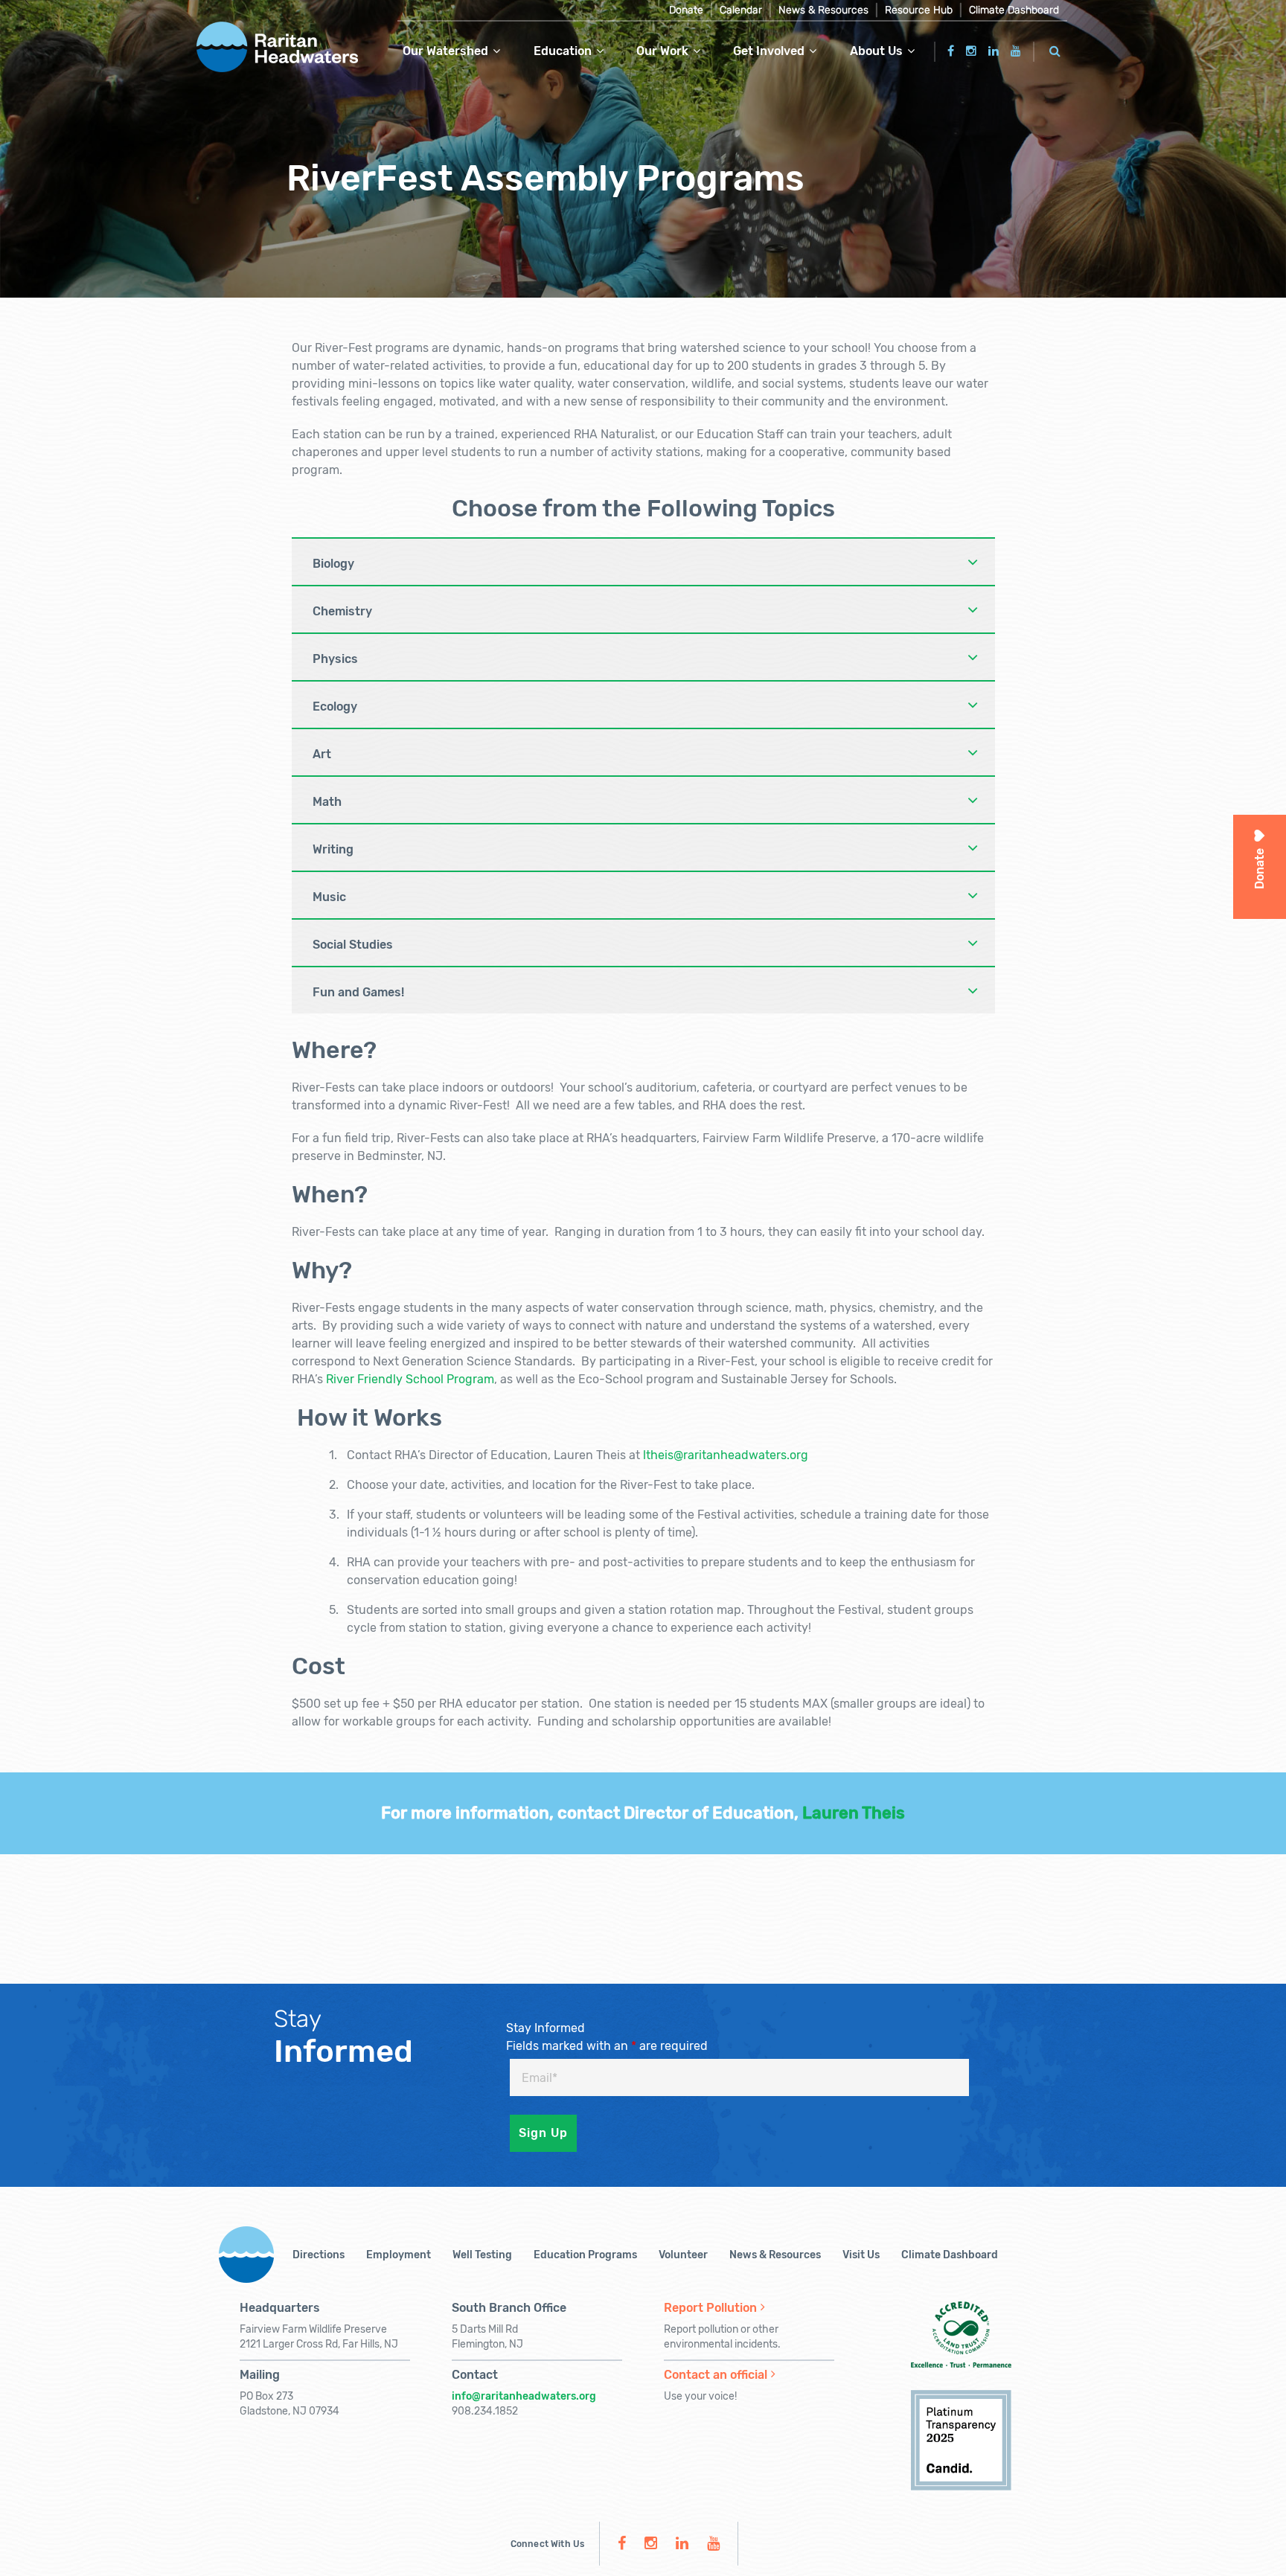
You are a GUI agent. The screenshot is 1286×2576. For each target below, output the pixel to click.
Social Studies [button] (353, 945)
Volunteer (683, 2255)
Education (563, 51)
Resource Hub (919, 10)
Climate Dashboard (1014, 10)
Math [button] (327, 802)
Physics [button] (335, 659)
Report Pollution (710, 2308)
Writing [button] (333, 849)
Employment (399, 2255)
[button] (1055, 49)
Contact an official (716, 2375)
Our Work (662, 51)
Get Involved (769, 51)
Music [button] (329, 897)
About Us (876, 51)
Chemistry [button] (342, 611)
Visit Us (861, 2255)
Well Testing (482, 2255)
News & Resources (823, 10)
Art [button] (322, 754)
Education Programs (585, 2255)
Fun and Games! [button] (358, 992)
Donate (686, 10)
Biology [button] (333, 564)
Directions (319, 2255)
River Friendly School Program (410, 1379)
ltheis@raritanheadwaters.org (726, 1455)
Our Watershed (445, 51)
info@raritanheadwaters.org (524, 2396)
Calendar (741, 10)
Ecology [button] (335, 707)
